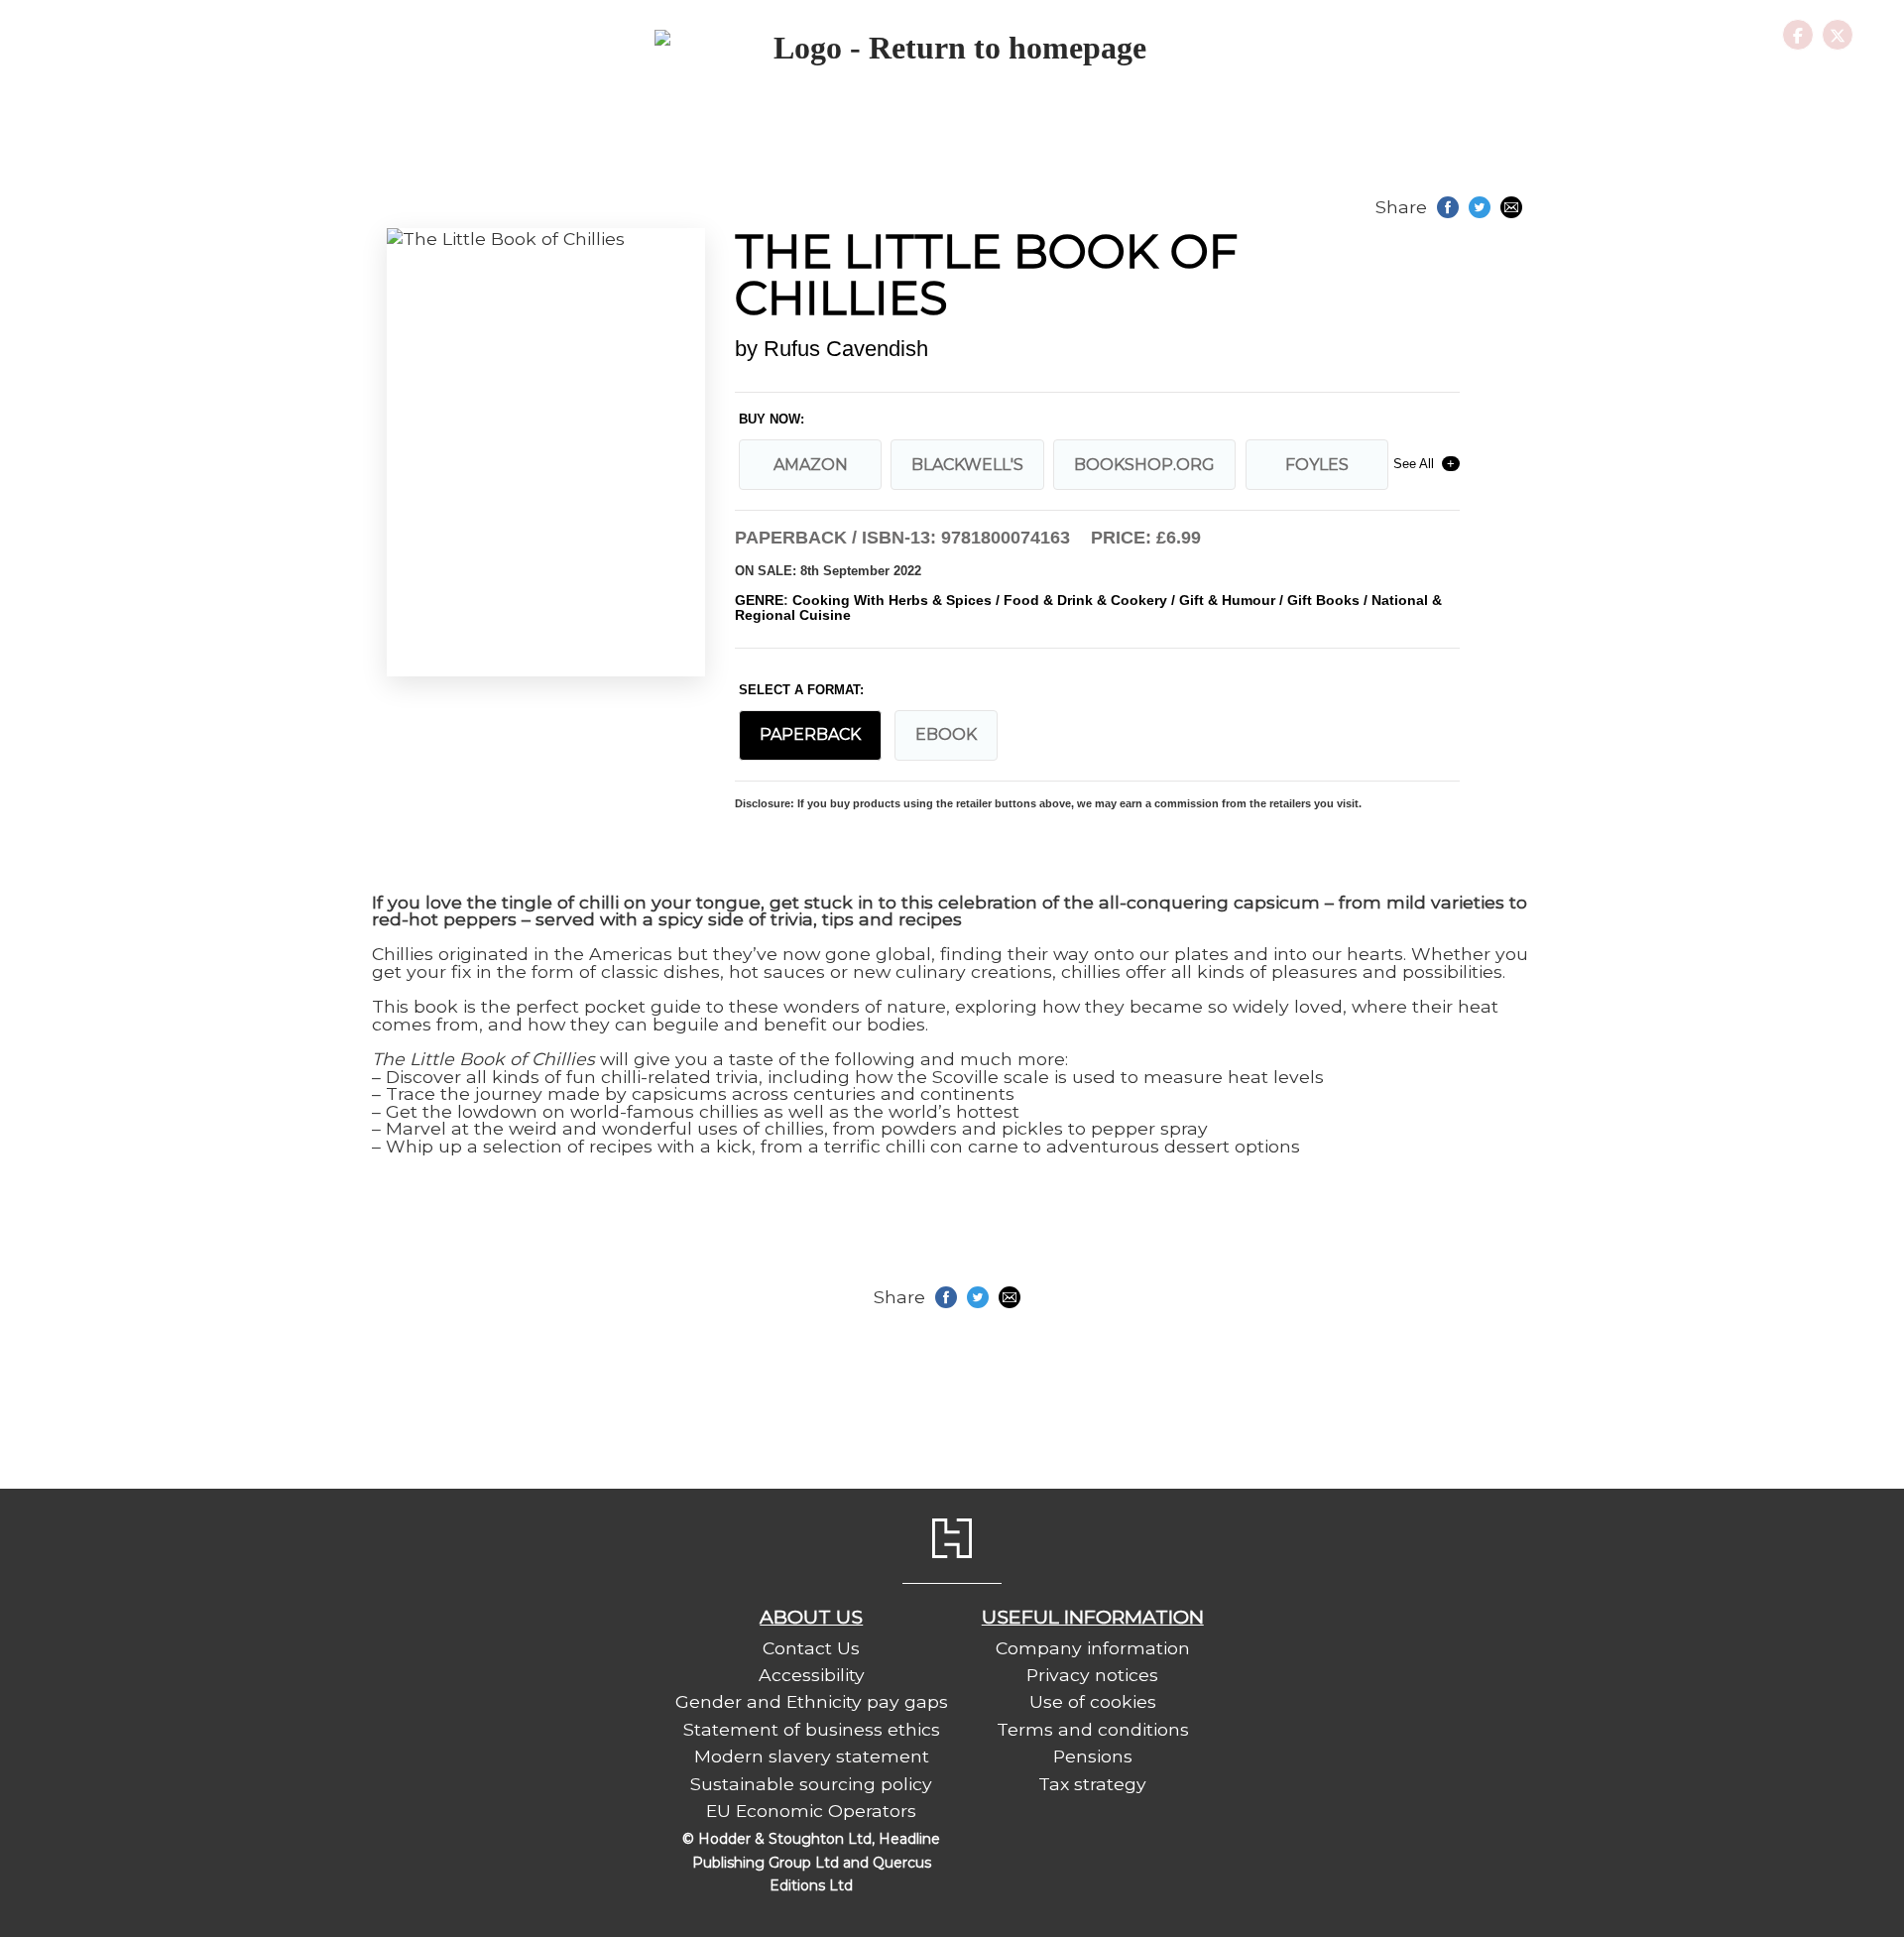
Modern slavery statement (812, 1756)
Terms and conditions (1093, 1729)
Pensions (1093, 1756)
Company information (1093, 1648)
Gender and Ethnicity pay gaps (812, 1701)
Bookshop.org (1144, 465)
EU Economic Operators (811, 1811)
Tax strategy (1092, 1784)
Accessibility (812, 1675)
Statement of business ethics (812, 1729)
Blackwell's (967, 465)
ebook (946, 734)
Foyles (1317, 465)
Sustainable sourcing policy (811, 1784)
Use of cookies (1093, 1701)
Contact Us (811, 1648)
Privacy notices (1092, 1675)
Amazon (811, 465)
